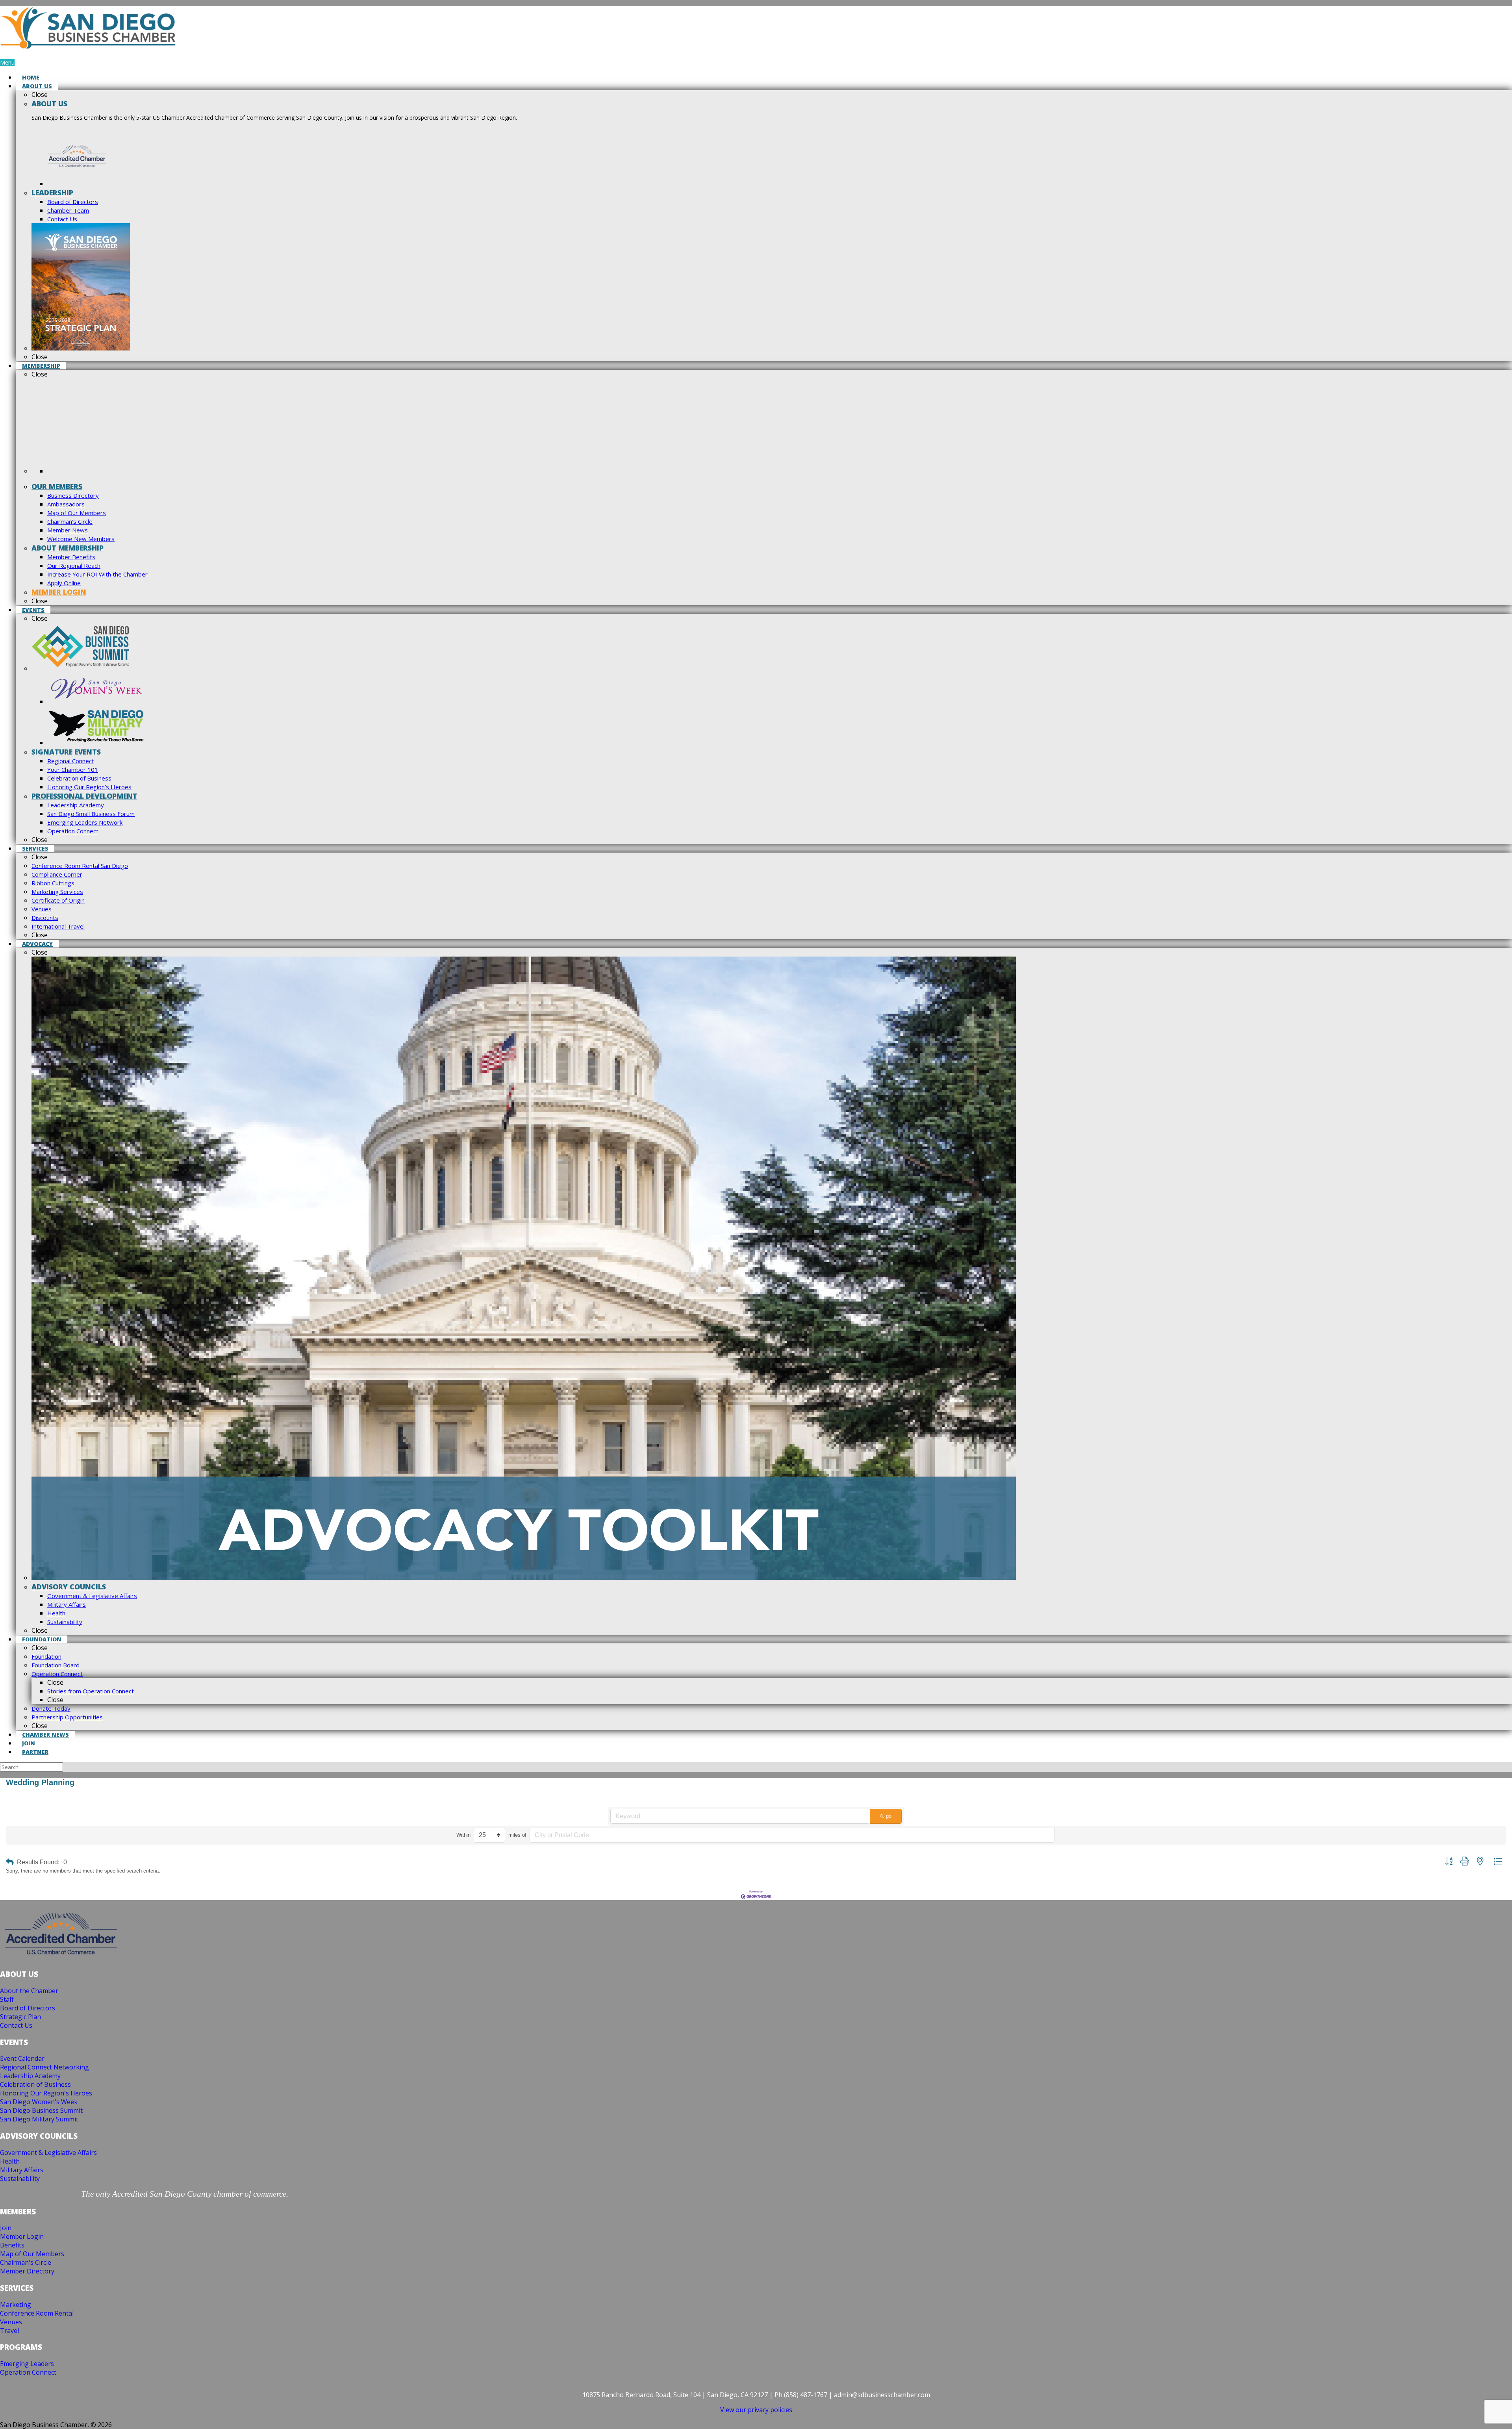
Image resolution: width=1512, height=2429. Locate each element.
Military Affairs (22, 2170)
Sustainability (20, 2179)
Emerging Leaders (27, 2364)
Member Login (22, 2236)
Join (6, 2228)
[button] (10, 1862)
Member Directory (27, 2271)
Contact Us (16, 2025)
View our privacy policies (756, 2410)
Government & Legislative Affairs (48, 2153)
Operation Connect (28, 2372)
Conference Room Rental (37, 2313)
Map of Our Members (32, 2254)
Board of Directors (28, 2008)
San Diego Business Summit (41, 2110)
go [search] (889, 1816)
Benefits (12, 2245)
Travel (9, 2331)
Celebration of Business (35, 2084)
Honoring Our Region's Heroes (46, 2093)
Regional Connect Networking (44, 2067)
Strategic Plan (20, 2017)
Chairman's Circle (26, 2262)
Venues (11, 2322)
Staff (7, 1999)
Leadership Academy (30, 2076)
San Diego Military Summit (39, 2119)
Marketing (16, 2305)
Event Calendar (22, 2058)
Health (10, 2161)
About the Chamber (29, 1991)
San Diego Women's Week (39, 2102)
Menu (7, 62)
